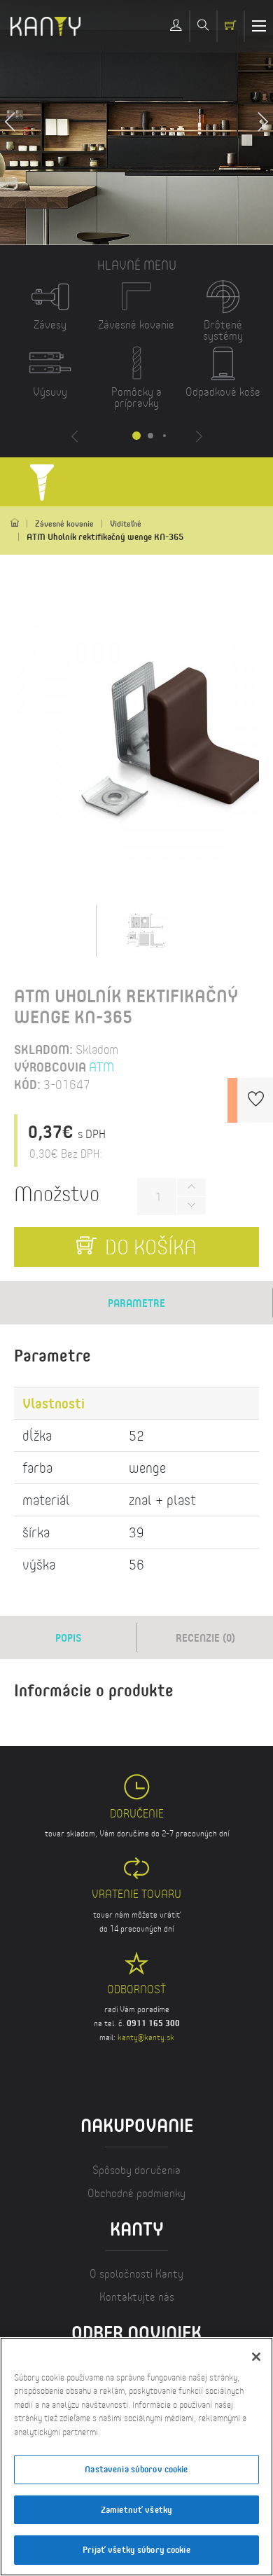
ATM (101, 1067)
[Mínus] (191, 1206)
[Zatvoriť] (256, 2357)
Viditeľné (126, 524)
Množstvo (57, 1193)
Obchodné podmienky (136, 2193)
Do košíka (148, 1246)
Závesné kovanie (64, 524)
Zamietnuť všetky (136, 2509)
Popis (69, 1637)
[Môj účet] (176, 26)
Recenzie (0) (205, 1637)
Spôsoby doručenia (136, 2169)
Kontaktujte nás (137, 2296)
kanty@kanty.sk (146, 2037)
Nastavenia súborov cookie (136, 2469)
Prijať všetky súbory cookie (136, 2549)
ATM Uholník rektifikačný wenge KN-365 (105, 536)
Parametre (136, 1303)
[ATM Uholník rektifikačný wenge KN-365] (146, 929)
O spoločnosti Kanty (136, 2273)
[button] (262, 123)
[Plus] (191, 1187)
